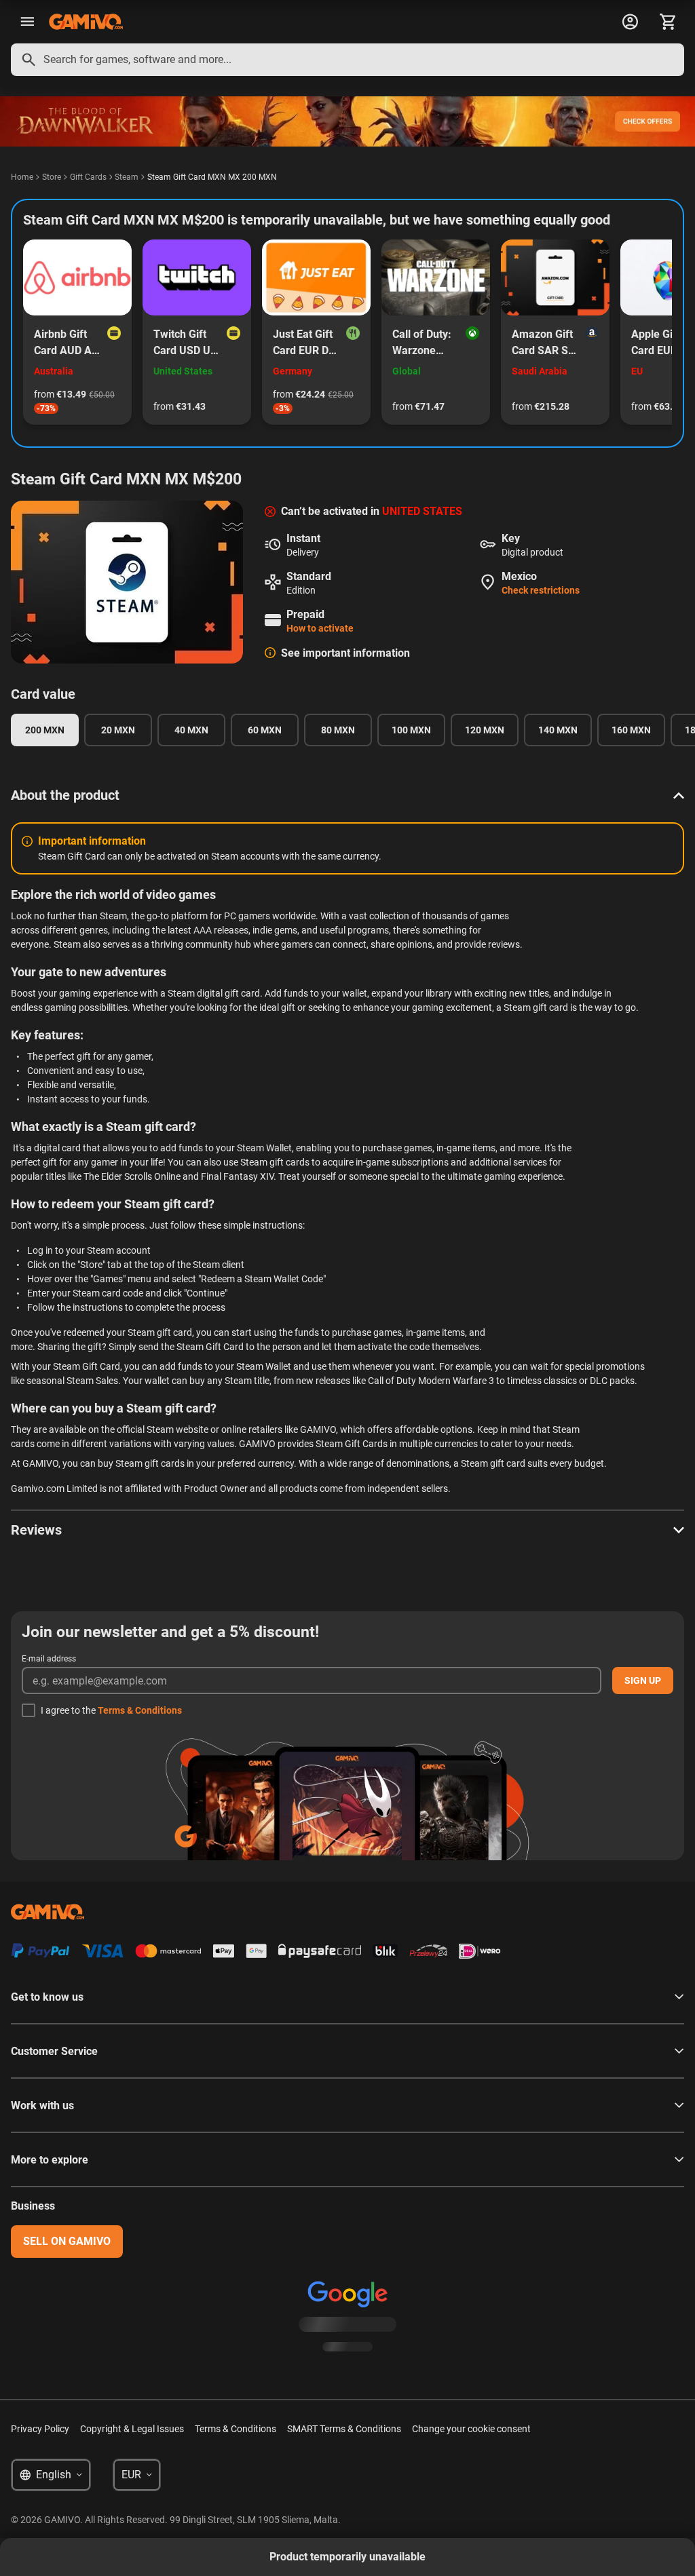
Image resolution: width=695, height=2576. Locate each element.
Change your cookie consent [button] (471, 2429)
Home (22, 177)
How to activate (320, 628)
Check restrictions (541, 590)
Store (52, 177)
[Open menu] (27, 22)
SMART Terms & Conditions (344, 2429)
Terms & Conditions (140, 1710)
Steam (127, 177)
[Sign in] (630, 22)
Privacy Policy (40, 2429)
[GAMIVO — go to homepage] (86, 22)
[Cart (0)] (668, 22)
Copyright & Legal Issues (132, 2429)
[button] (347, 795)
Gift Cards (88, 177)
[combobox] (347, 60)
